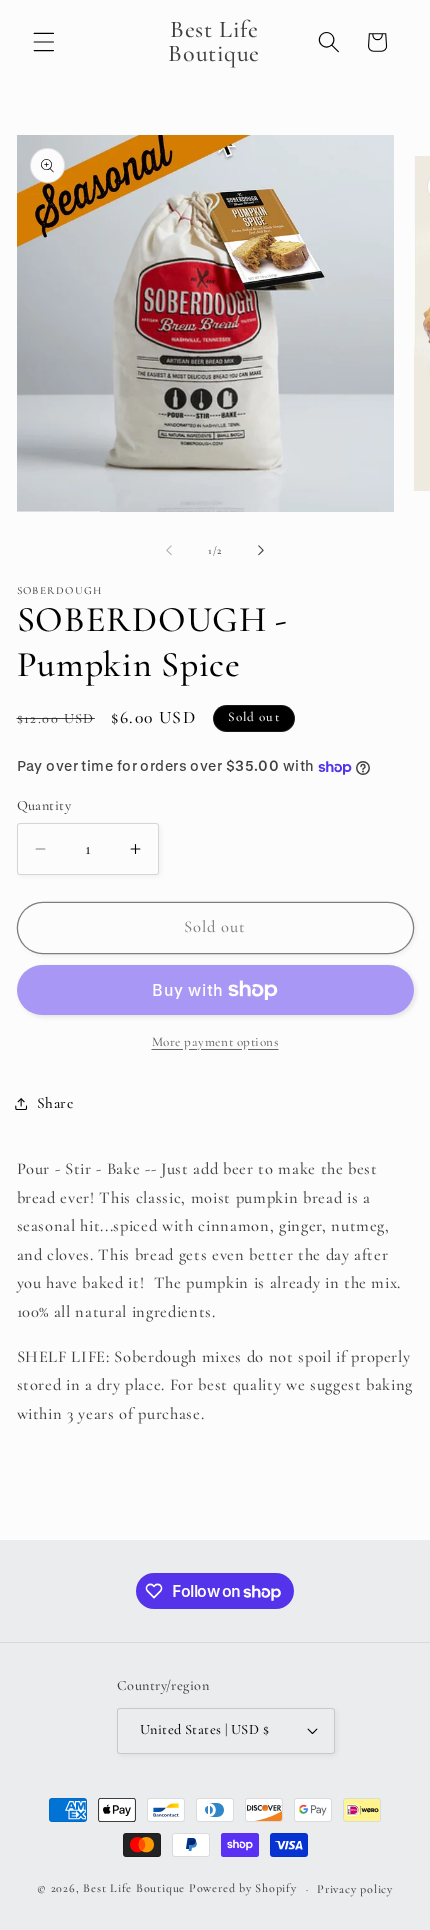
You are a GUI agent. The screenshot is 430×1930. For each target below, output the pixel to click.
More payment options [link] (215, 1042)
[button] (44, 42)
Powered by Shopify (243, 1889)
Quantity (44, 805)
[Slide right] (261, 551)
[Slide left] (169, 551)
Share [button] (55, 1103)
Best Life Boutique (134, 1889)
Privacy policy (355, 1889)
